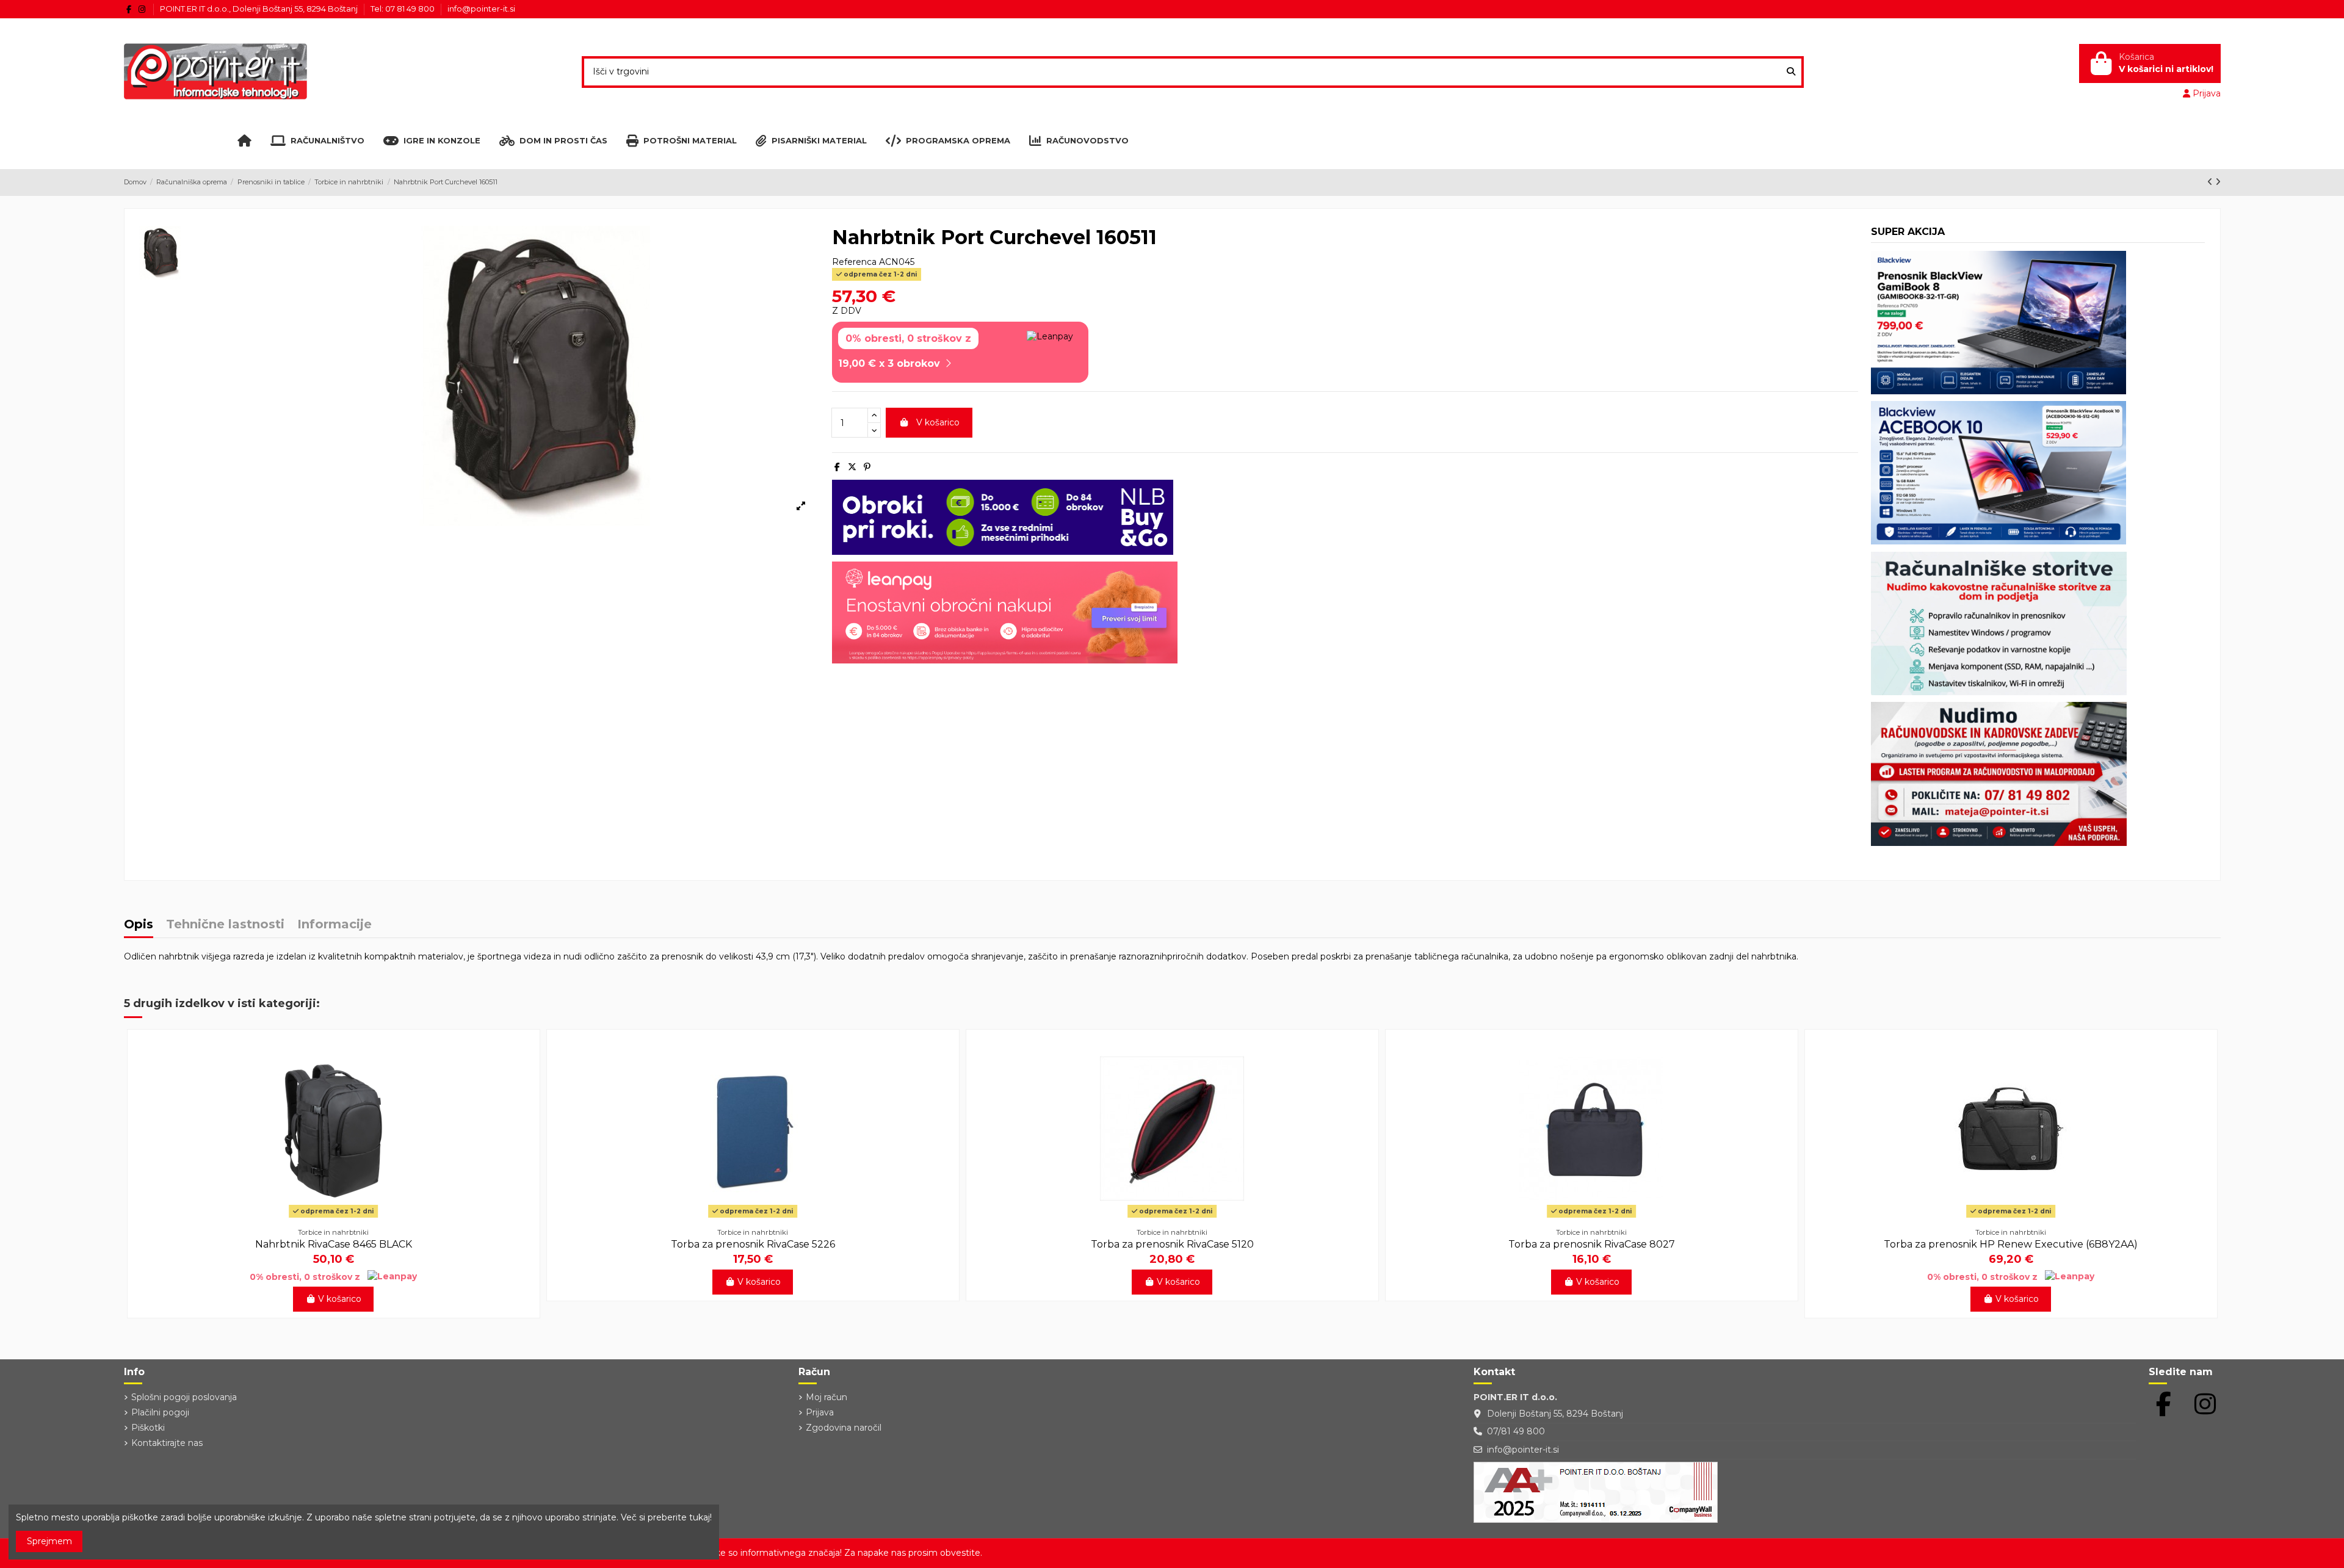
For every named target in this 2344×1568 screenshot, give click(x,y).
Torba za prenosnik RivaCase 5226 (753, 1244)
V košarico (938, 422)
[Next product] (2218, 182)
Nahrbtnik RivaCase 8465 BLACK (334, 1244)
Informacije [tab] (335, 925)
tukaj (700, 1517)
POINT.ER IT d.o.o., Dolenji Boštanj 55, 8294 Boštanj (260, 9)
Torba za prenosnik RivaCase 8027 (1592, 1244)
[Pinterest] (867, 467)
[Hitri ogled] (333, 1218)
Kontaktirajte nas (167, 1443)
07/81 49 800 (1516, 1431)
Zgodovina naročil (844, 1428)
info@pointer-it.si (481, 9)
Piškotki (148, 1428)
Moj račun (827, 1397)
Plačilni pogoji (160, 1412)
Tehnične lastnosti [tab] (225, 925)
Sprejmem (49, 1541)
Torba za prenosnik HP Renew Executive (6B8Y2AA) (2011, 1244)
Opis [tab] (139, 925)
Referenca (854, 262)
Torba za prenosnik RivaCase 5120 (1172, 1244)
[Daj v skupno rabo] (837, 467)
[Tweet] (852, 467)
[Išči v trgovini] (1791, 72)
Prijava (820, 1412)
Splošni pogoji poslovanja (184, 1397)
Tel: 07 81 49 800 (403, 9)
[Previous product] (2211, 182)
